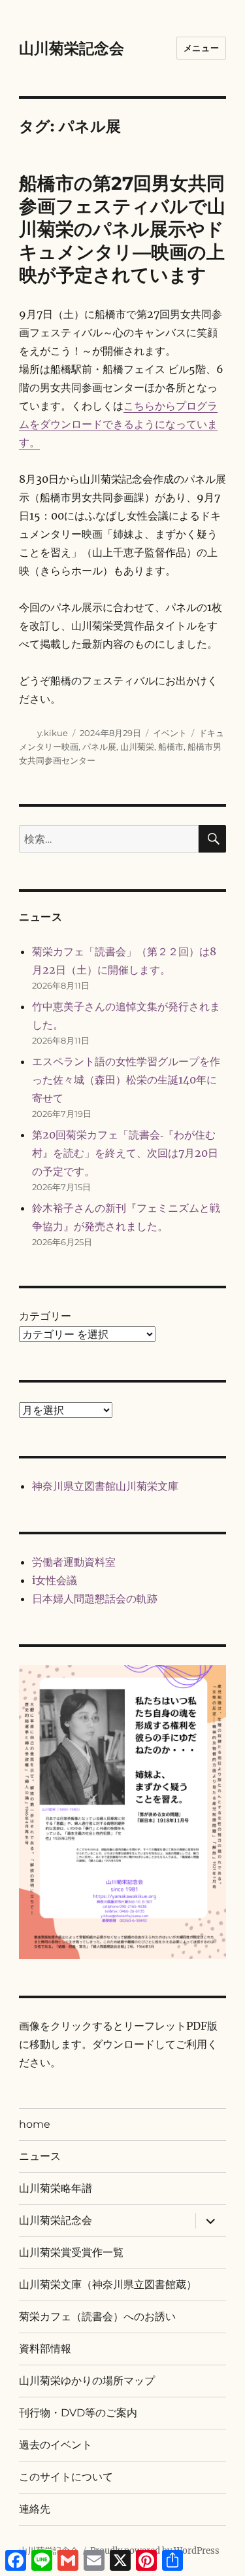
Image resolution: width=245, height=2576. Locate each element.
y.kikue (53, 733)
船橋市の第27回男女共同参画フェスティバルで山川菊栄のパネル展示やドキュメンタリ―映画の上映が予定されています (122, 229)
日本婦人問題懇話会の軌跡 (95, 1598)
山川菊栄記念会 (72, 48)
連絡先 (35, 2509)
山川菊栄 (137, 747)
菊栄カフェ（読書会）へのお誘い (97, 2317)
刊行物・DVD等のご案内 (78, 2413)
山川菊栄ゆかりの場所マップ (87, 2381)
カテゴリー (45, 1316)
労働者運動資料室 (74, 1562)
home (35, 2124)
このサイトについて (66, 2477)
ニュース (40, 2156)
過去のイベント (56, 2445)
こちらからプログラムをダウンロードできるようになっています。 (118, 424)
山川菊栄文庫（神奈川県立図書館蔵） (108, 2285)
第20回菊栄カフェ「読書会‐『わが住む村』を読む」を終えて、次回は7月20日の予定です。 (125, 1153)
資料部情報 (45, 2349)
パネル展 (99, 747)
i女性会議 (55, 1580)
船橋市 (171, 747)
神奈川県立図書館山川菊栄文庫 (105, 1486)
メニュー (201, 48)
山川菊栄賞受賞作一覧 (71, 2252)
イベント (170, 733)
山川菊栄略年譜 (56, 2188)
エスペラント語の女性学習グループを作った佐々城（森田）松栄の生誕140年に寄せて (126, 1080)
